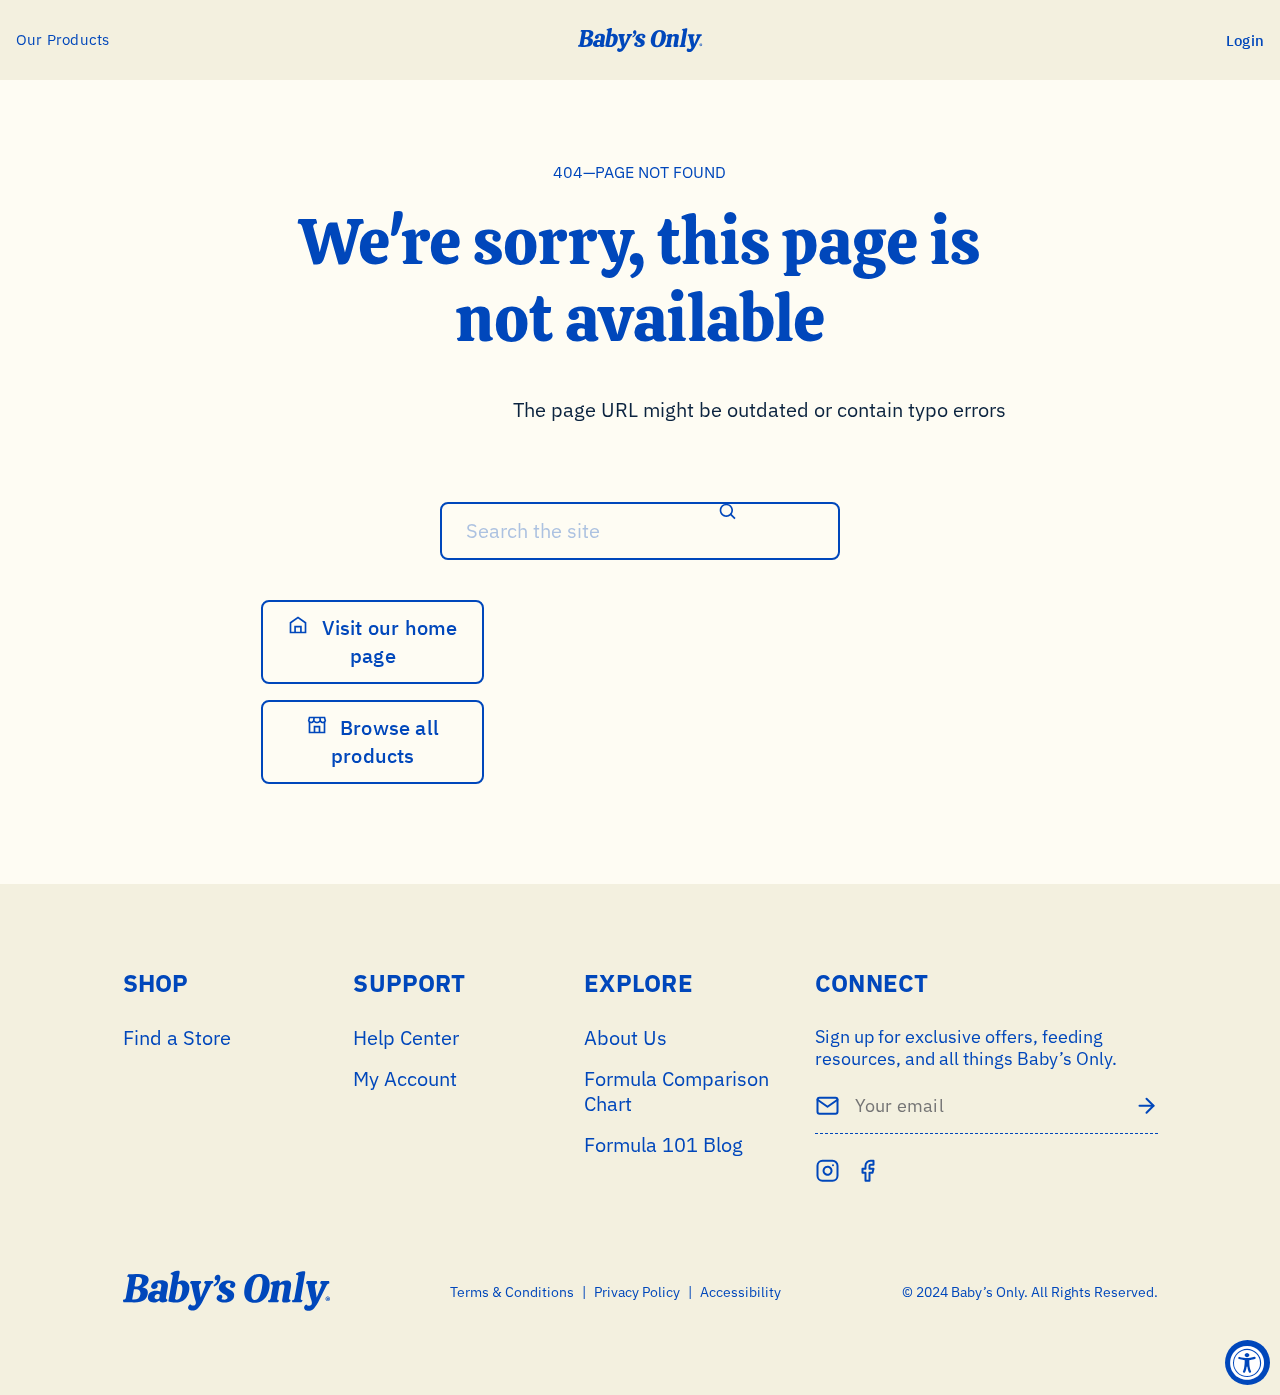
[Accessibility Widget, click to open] (1247, 1362)
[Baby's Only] (640, 40)
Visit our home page (386, 641)
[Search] (728, 513)
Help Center (406, 1037)
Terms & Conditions (512, 1292)
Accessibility (740, 1292)
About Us (625, 1037)
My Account (405, 1078)
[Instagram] (827, 1170)
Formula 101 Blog (663, 1144)
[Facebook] (867, 1170)
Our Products (62, 39)
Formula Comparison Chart (676, 1091)
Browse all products (385, 741)
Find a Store (177, 1037)
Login (1245, 40)
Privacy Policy (637, 1292)
